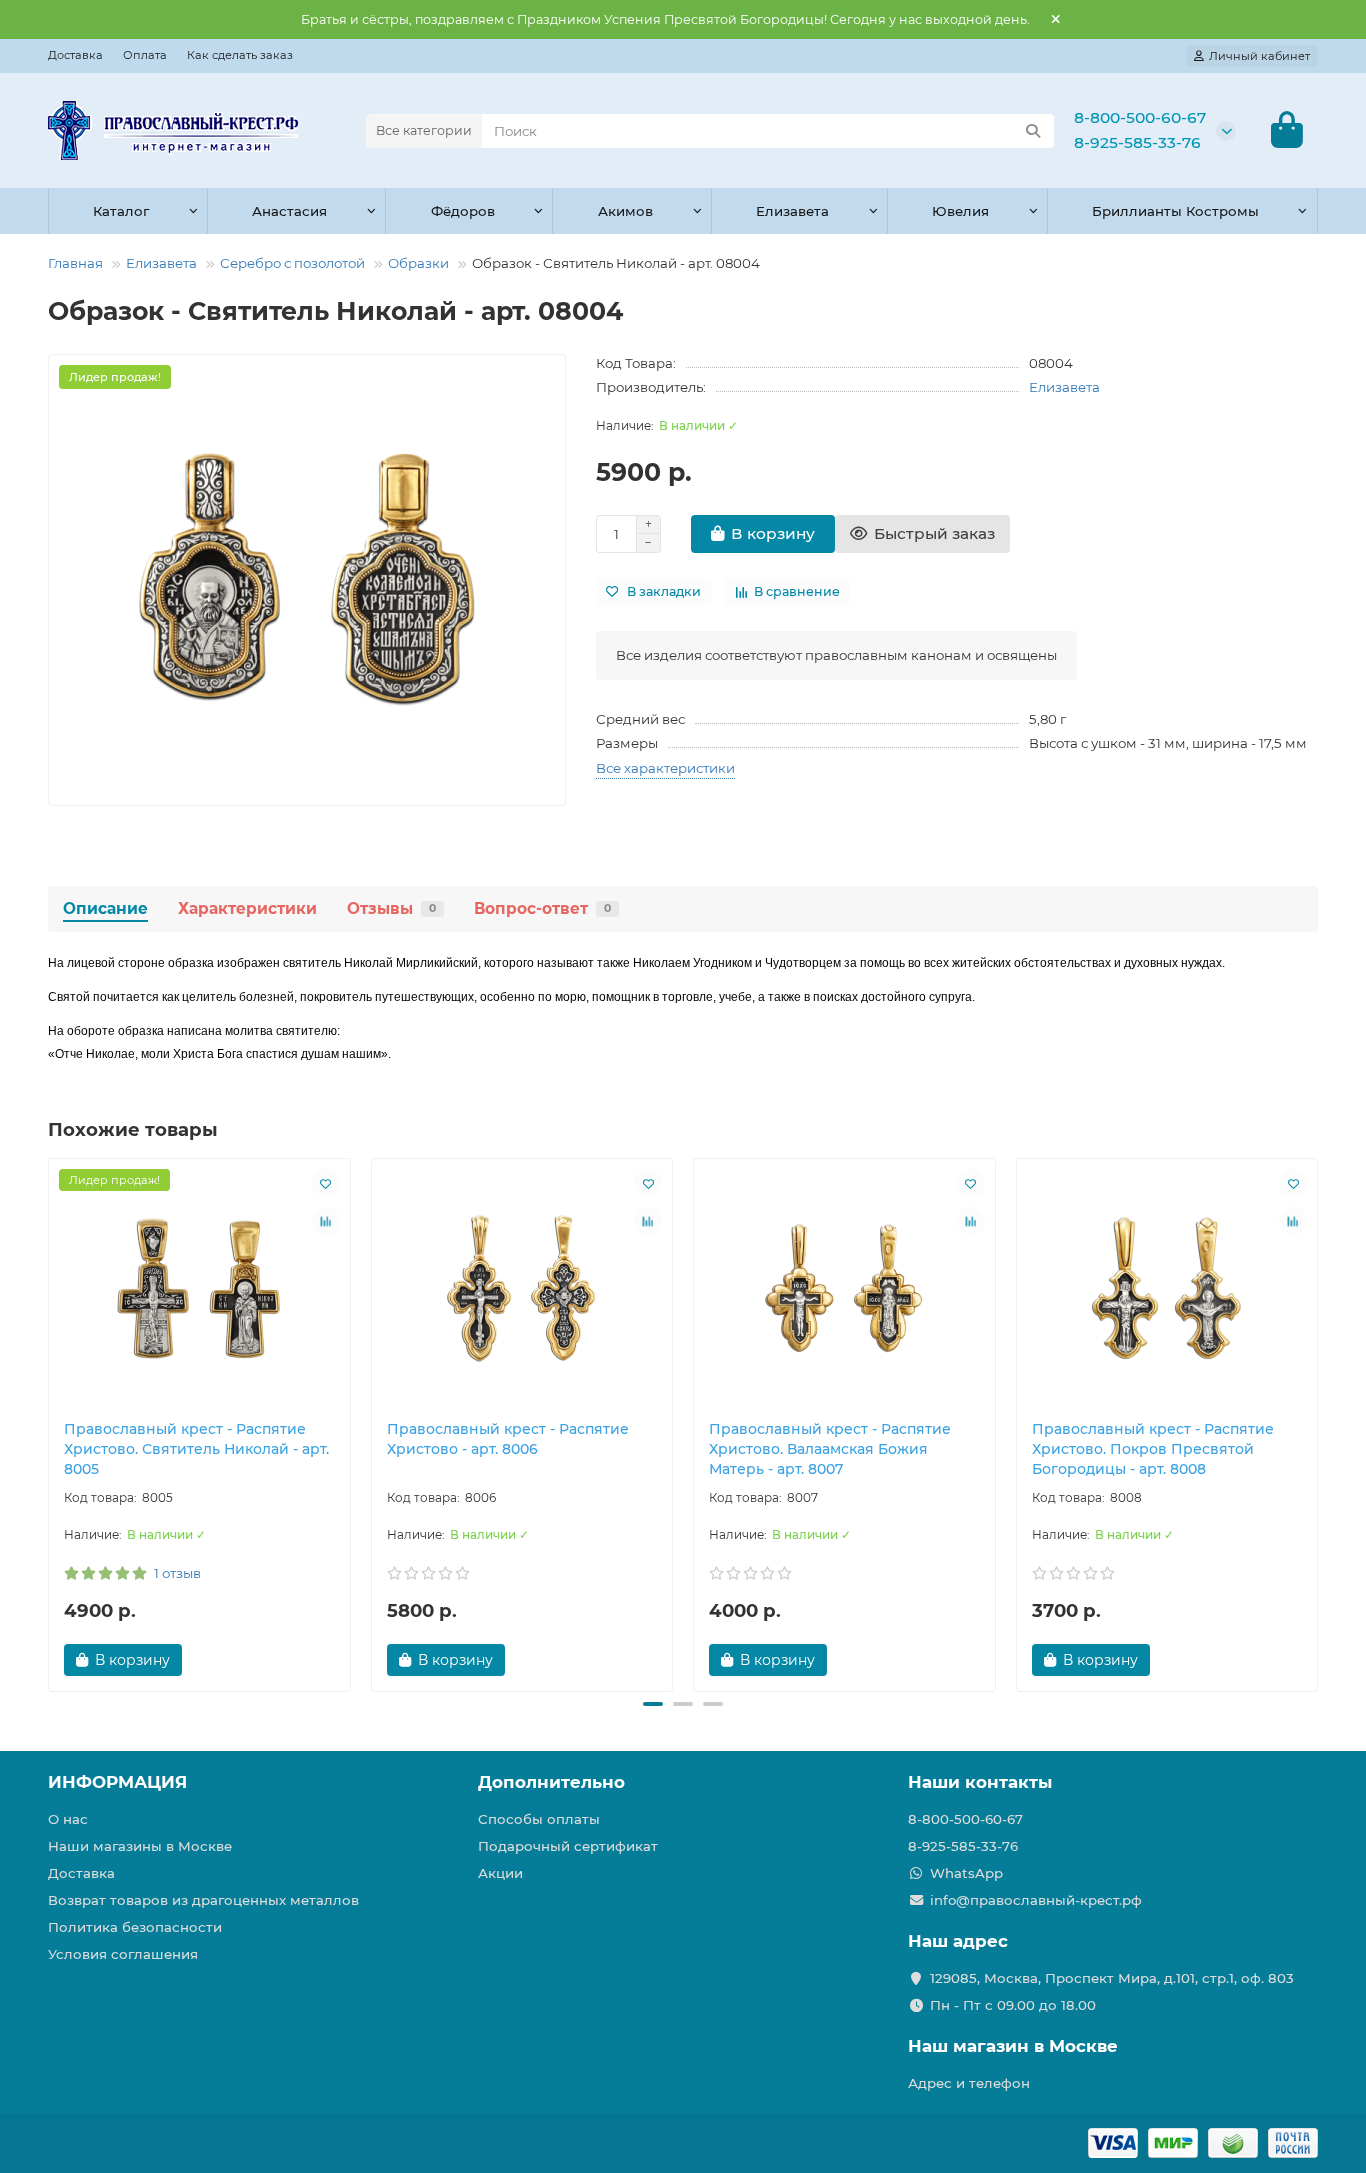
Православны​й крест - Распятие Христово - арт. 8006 (508, 1439)
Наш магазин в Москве (1013, 2046)
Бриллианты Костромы (1175, 211)
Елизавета (792, 211)
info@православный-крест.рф (1036, 1900)
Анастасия (289, 211)
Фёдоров (463, 211)
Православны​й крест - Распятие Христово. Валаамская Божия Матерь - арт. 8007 (830, 1449)
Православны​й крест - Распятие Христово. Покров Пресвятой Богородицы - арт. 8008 (1153, 1449)
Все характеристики (665, 768)
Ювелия (960, 211)
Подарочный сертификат (568, 1846)
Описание (105, 908)
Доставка (75, 55)
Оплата (145, 55)
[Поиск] (1033, 131)
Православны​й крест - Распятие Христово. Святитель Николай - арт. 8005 (196, 1449)
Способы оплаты (539, 1819)
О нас (68, 1819)
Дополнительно (551, 1782)
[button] (50, 1422)
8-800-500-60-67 (1140, 117)
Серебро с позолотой (292, 263)
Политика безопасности (135, 1927)
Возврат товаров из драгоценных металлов (203, 1900)
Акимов (625, 211)
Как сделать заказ (240, 55)
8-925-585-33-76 (1137, 142)
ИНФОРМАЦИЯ (117, 1782)
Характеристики (247, 908)
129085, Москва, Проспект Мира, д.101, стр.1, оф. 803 (1112, 1978)
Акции (500, 1873)
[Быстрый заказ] (217, 1660)
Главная (75, 263)
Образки (418, 263)
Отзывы (391, 908)
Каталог (121, 211)
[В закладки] (326, 1183)
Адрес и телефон (969, 2083)
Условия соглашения (123, 1954)
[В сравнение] (326, 1221)
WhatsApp (966, 1873)
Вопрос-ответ (542, 908)
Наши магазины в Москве (140, 1846)
